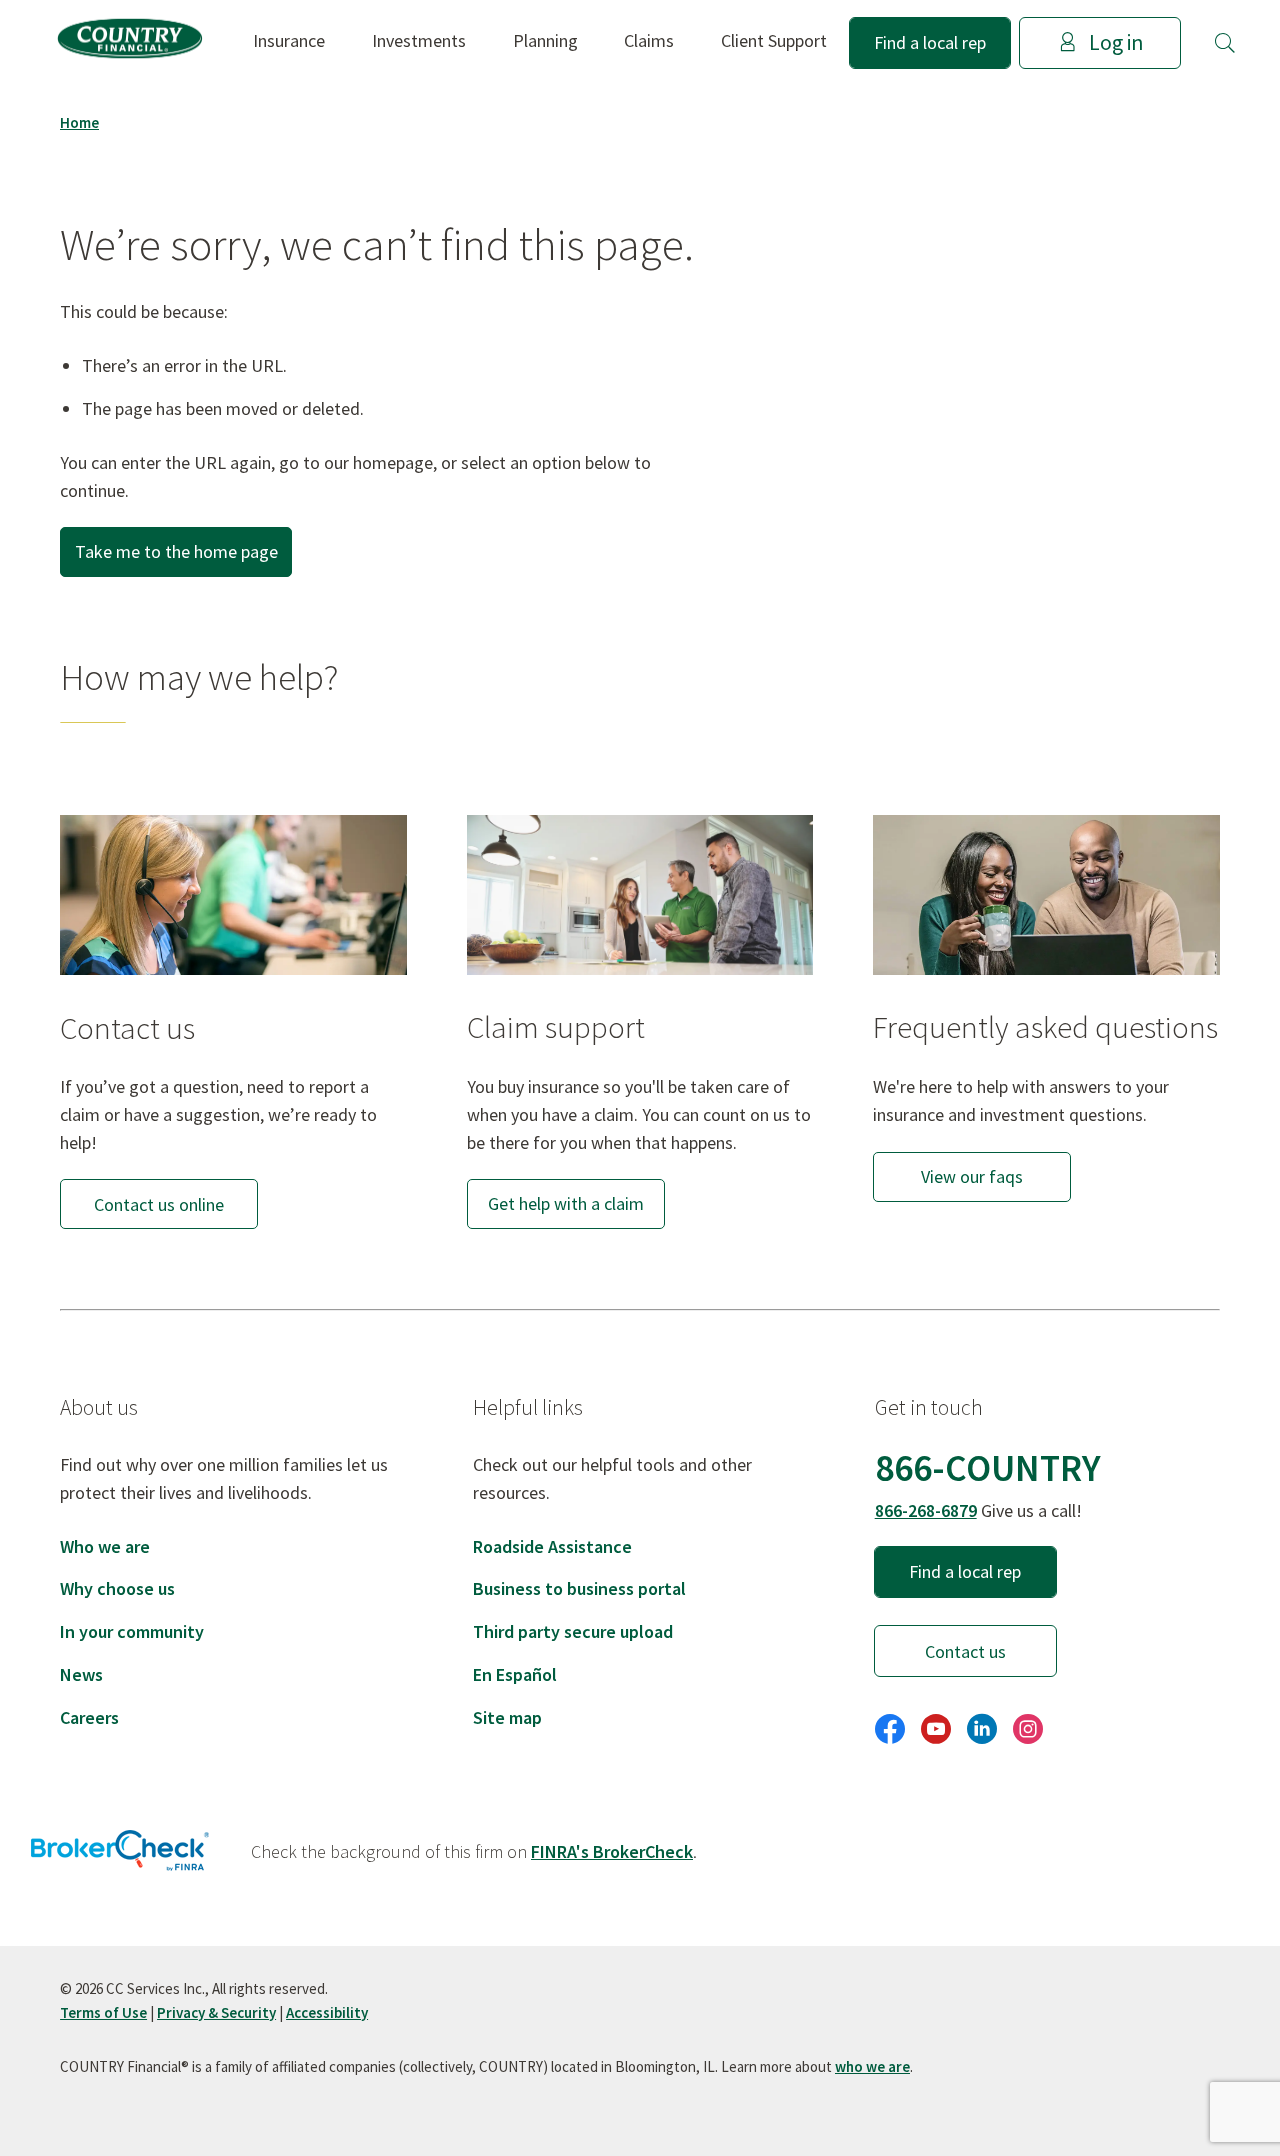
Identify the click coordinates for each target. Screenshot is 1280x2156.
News (81, 1674)
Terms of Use (103, 2012)
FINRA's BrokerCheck (612, 1851)
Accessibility (327, 2012)
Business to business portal (579, 1588)
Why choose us (117, 1588)
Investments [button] (419, 40)
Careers (89, 1717)
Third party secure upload (573, 1631)
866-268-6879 (926, 1510)
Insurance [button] (289, 40)
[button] (1225, 43)
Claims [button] (649, 40)
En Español (515, 1674)
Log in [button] (1116, 42)
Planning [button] (545, 40)
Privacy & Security (216, 2012)
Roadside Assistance (552, 1546)
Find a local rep (930, 42)
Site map (507, 1717)
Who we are (105, 1546)
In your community (132, 1631)
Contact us (965, 1651)
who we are (872, 2066)
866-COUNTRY (988, 1467)
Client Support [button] (774, 40)
